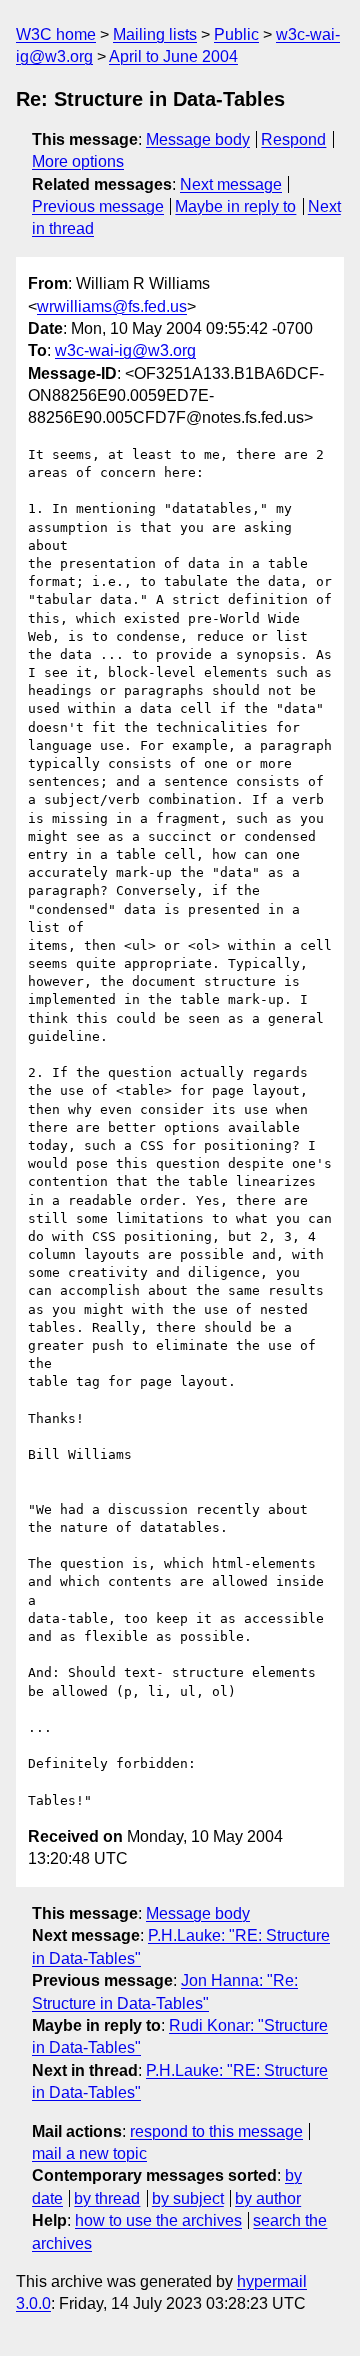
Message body (198, 139)
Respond (293, 139)
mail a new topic (89, 2153)
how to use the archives (158, 2220)
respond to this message (216, 2131)
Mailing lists (155, 34)
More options (78, 161)
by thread (107, 2198)
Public (236, 34)
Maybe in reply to (235, 206)
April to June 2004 (173, 56)
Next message (231, 184)
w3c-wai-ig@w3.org (125, 350)
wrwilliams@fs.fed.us (112, 306)
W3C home (56, 34)
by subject (188, 2198)
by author (268, 2198)
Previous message (98, 206)
